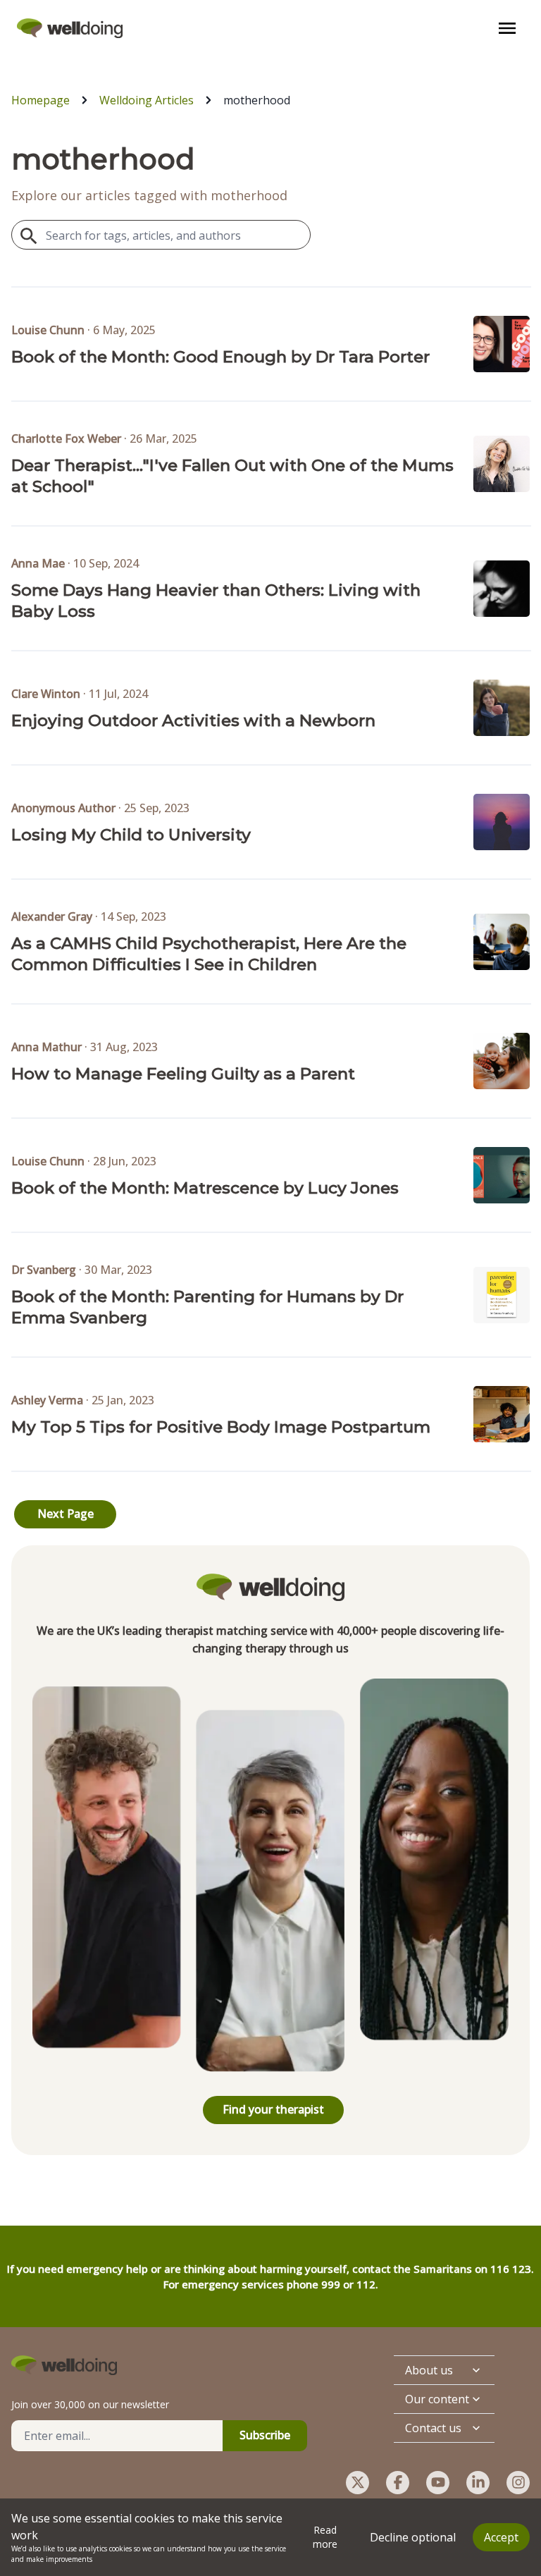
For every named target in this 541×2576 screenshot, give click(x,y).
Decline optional (413, 2537)
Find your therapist (273, 2109)
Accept (501, 2537)
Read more (325, 2537)
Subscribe (265, 2435)
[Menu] (507, 28)
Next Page (66, 1514)
